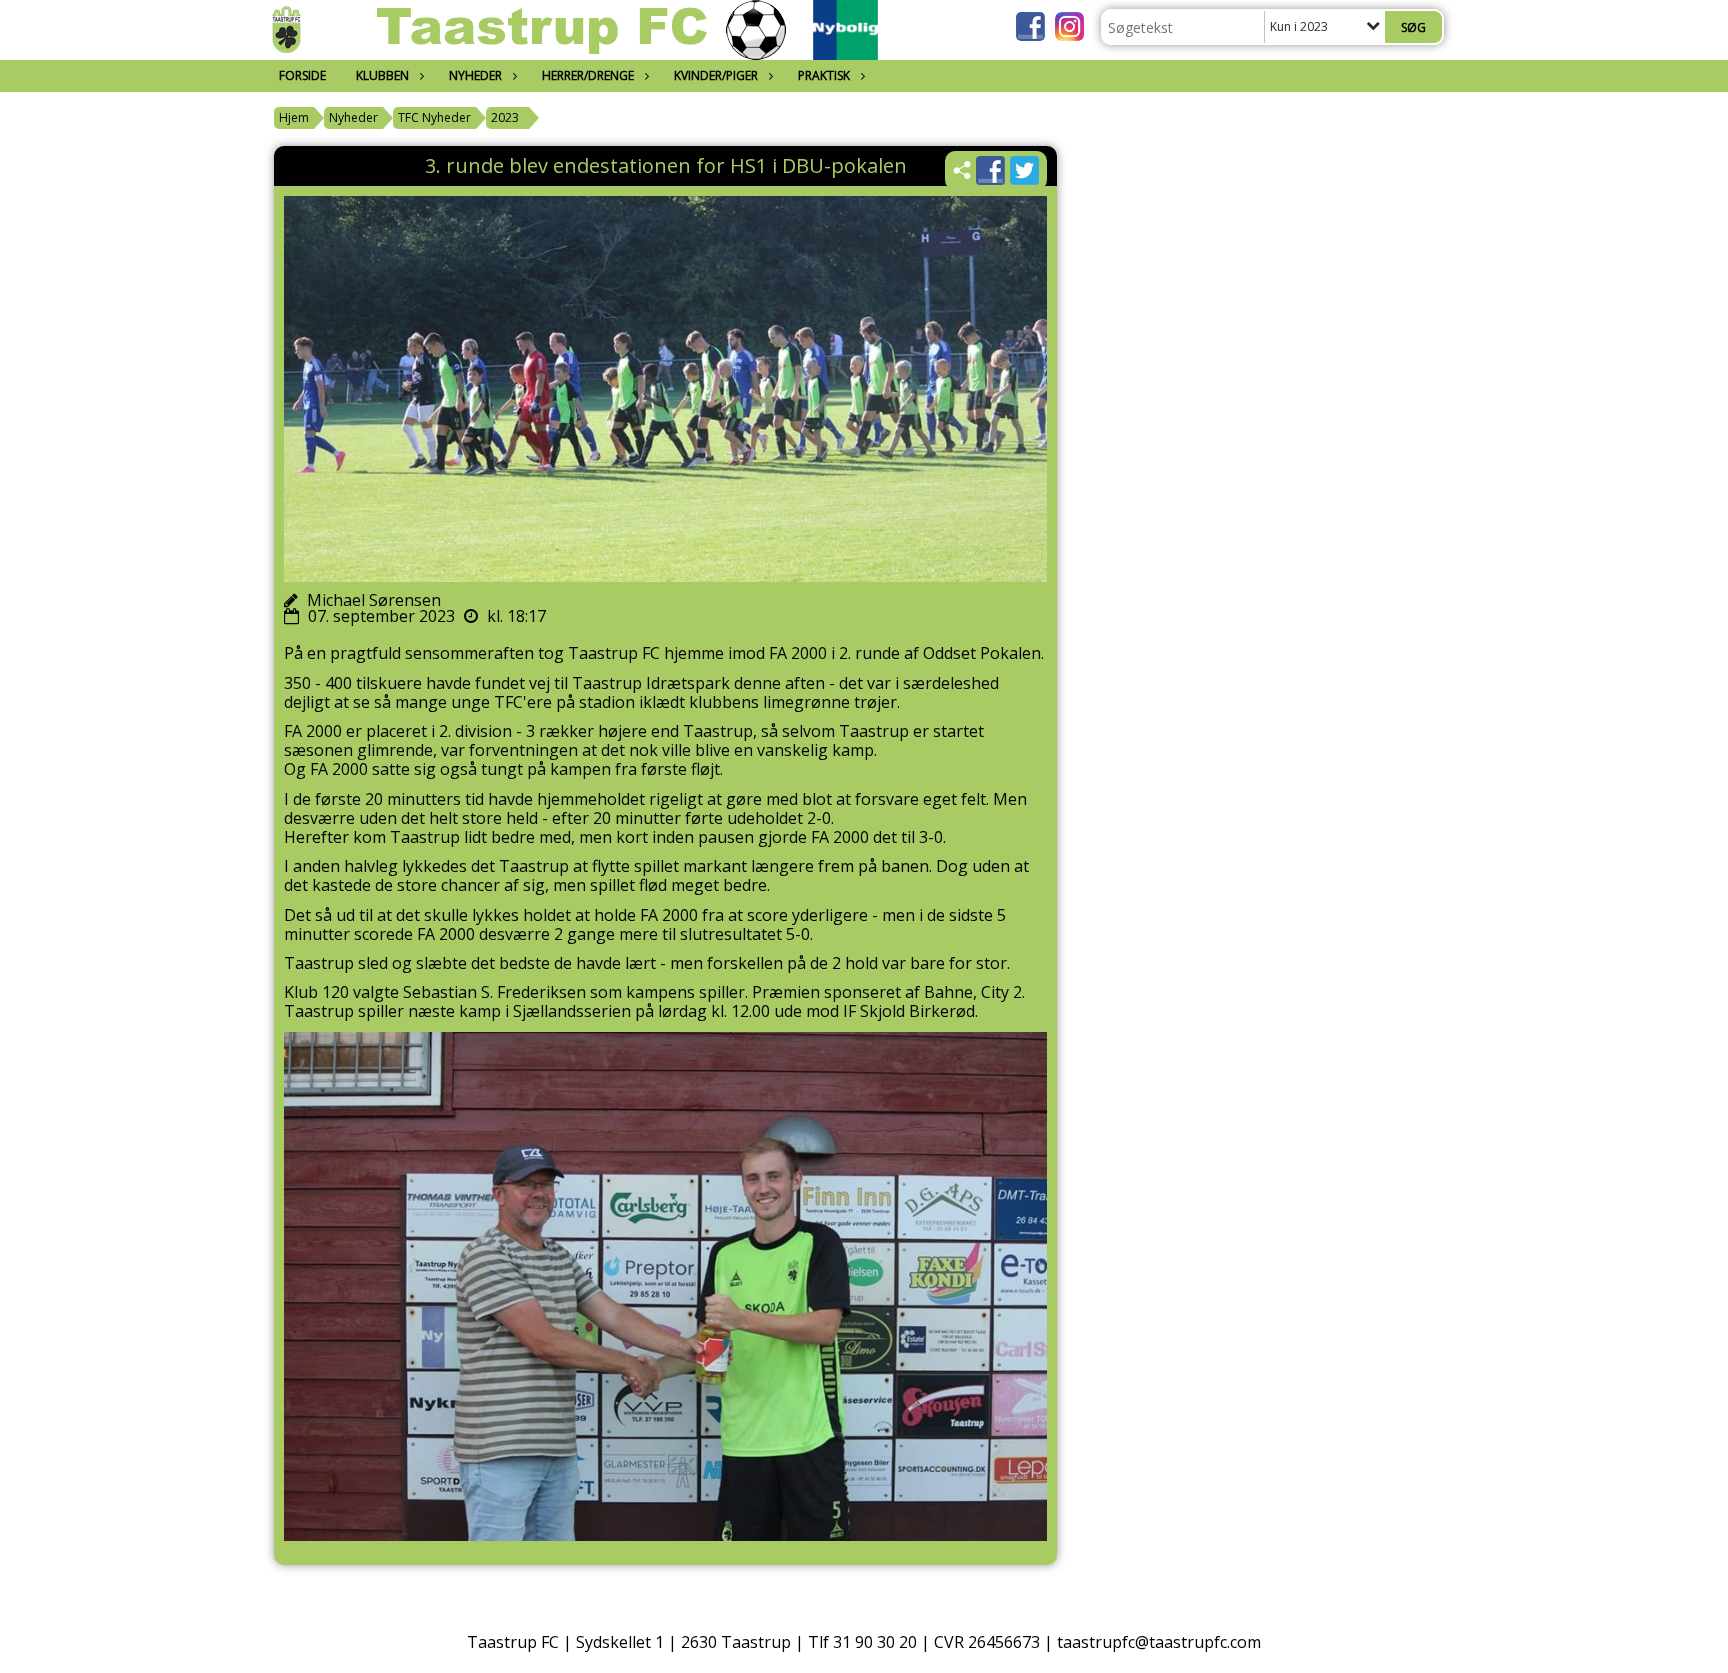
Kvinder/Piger (716, 75)
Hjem (294, 117)
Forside (302, 75)
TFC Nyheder (434, 117)
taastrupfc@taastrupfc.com (1159, 1642)
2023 (505, 117)
